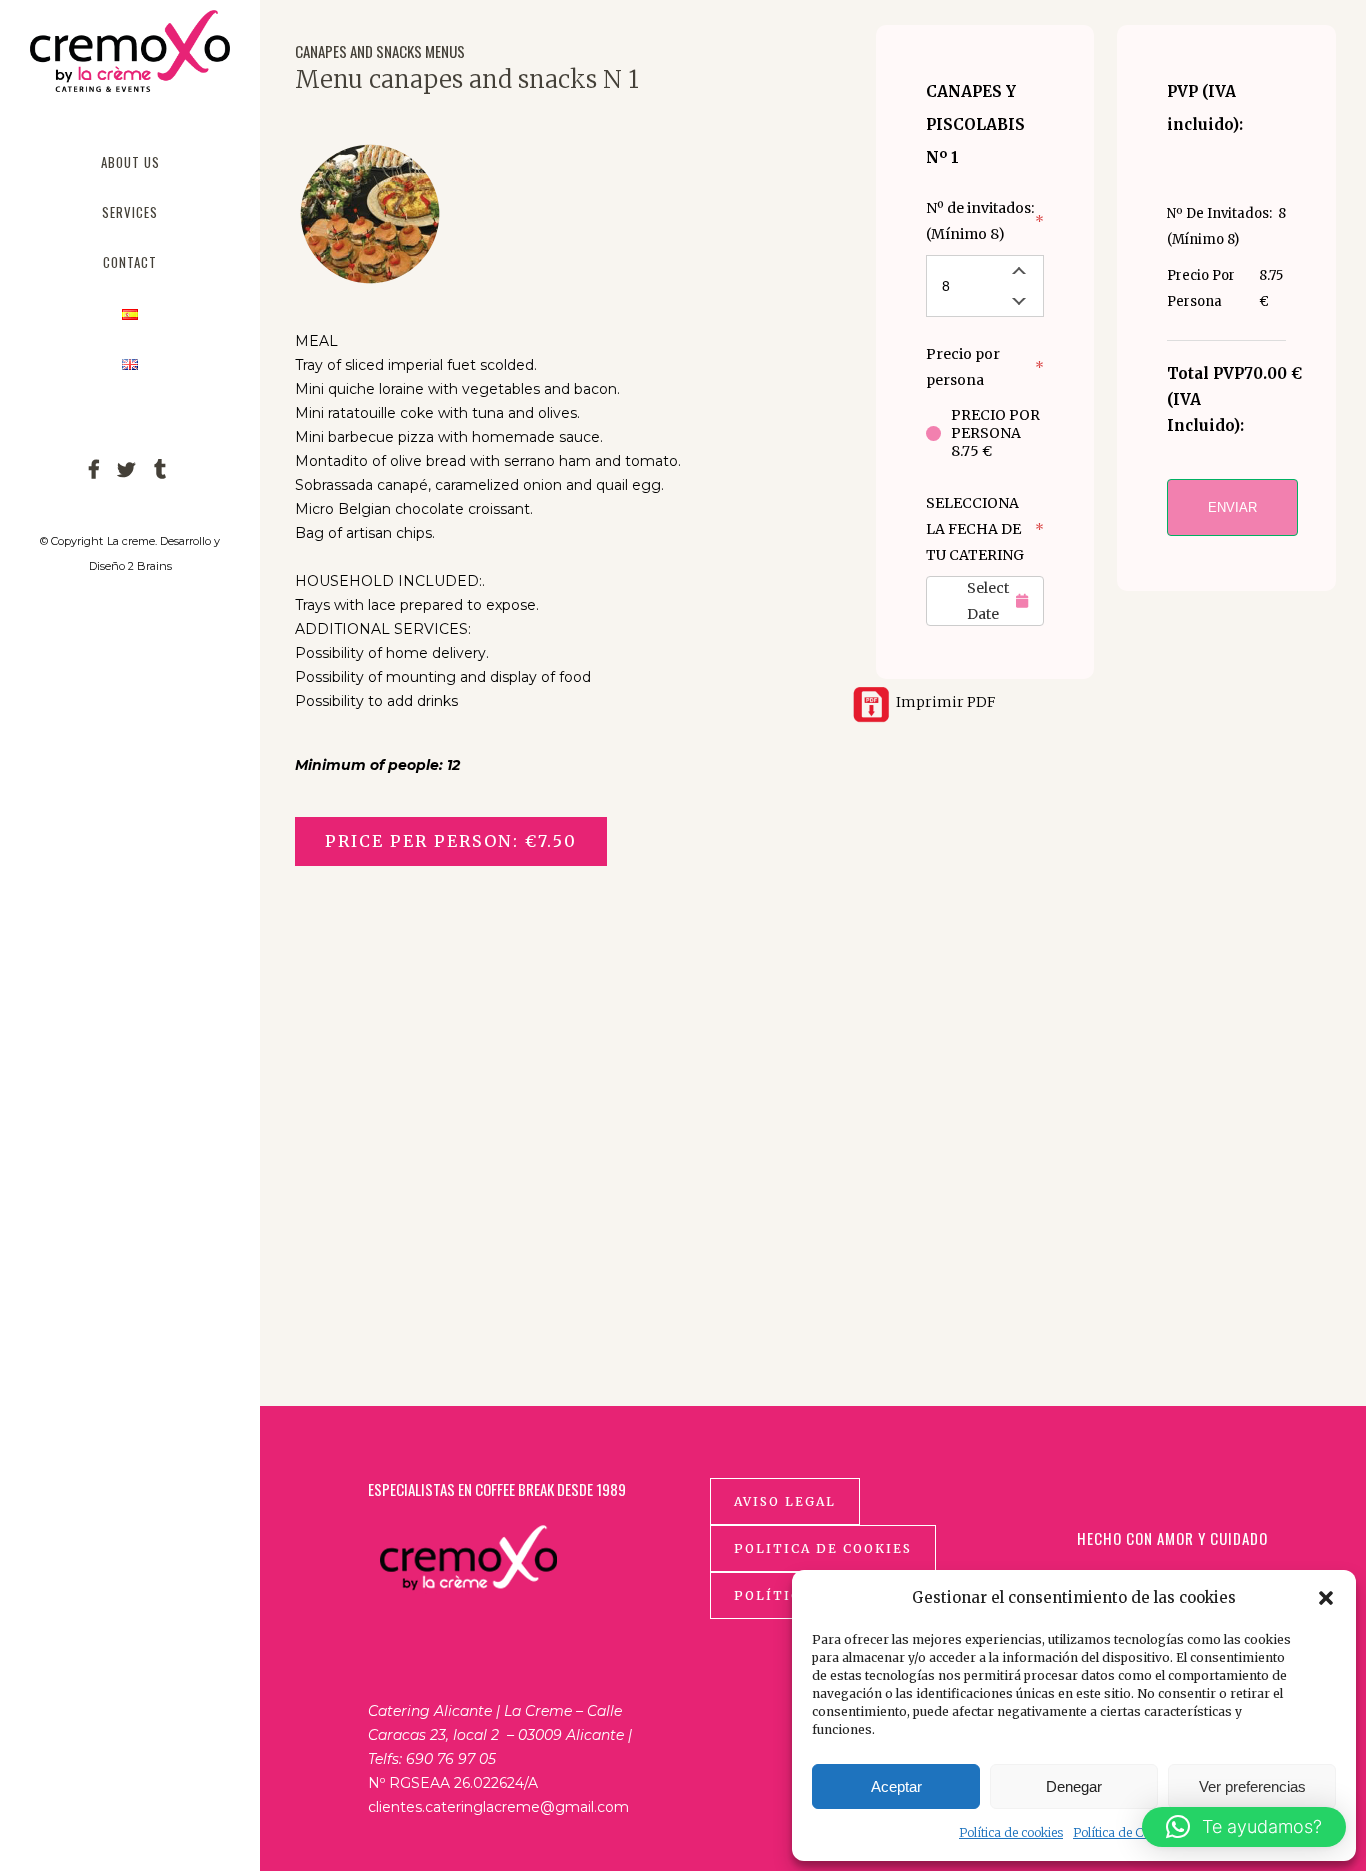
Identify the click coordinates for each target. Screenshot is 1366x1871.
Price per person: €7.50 (451, 841)
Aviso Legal (785, 1501)
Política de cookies (1011, 1832)
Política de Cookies (1126, 1832)
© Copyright (71, 541)
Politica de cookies (823, 1548)
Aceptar (896, 1786)
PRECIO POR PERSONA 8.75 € (995, 433)
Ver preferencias (1252, 1786)
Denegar (1074, 1786)
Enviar (1232, 507)
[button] (1326, 1598)
